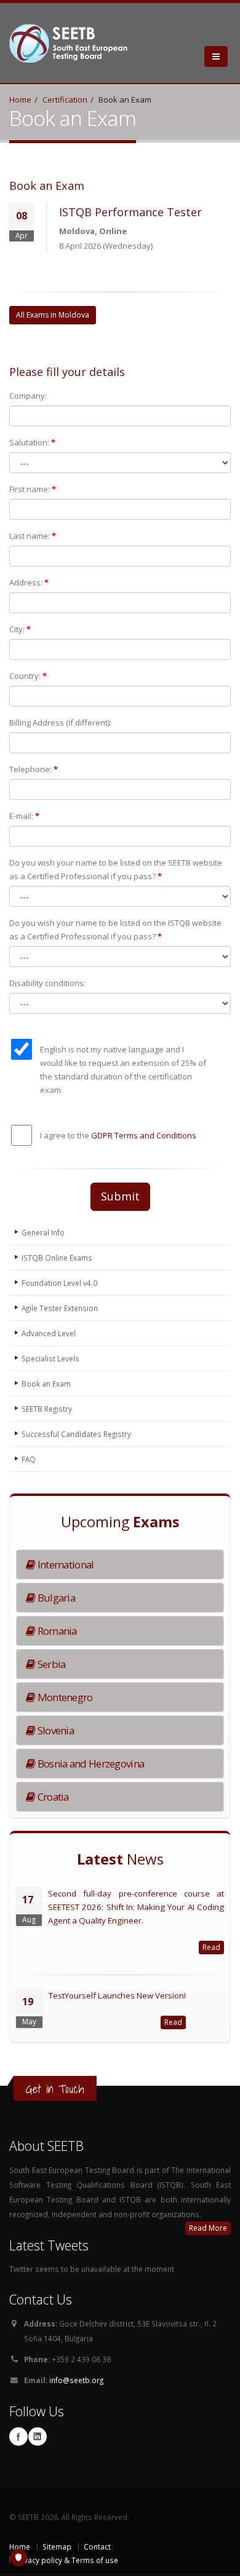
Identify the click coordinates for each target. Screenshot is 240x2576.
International (64, 1564)
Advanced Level (49, 1333)
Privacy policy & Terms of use (66, 2560)
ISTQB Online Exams (57, 1258)
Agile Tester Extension (60, 1308)
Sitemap (57, 2547)
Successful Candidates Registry (76, 1434)
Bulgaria (55, 1598)
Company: (28, 396)
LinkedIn (38, 2437)
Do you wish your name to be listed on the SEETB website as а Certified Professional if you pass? (116, 869)
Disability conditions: (47, 983)
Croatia (52, 1797)
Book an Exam (46, 1384)
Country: (28, 676)
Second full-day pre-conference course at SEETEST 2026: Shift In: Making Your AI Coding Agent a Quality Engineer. (136, 1907)
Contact (97, 2547)
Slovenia (54, 1730)
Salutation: (32, 442)
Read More (208, 2228)
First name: (33, 489)
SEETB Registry (47, 1409)
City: (20, 629)
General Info (43, 1232)
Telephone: (34, 769)
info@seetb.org (76, 2380)
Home (20, 100)
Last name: (33, 536)
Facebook (18, 2437)
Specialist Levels (50, 1358)
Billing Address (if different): (60, 722)
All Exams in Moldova (53, 315)
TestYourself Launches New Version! (117, 1995)
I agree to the (118, 1135)
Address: (29, 582)
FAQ (29, 1459)
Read (211, 1947)
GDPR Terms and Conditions (144, 1135)
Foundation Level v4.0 (59, 1283)
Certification (65, 100)
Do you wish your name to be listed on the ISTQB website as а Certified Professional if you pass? (115, 930)
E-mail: (24, 816)
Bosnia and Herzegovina (90, 1764)
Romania (56, 1631)
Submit (120, 1196)
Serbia (50, 1664)
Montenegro (64, 1697)
